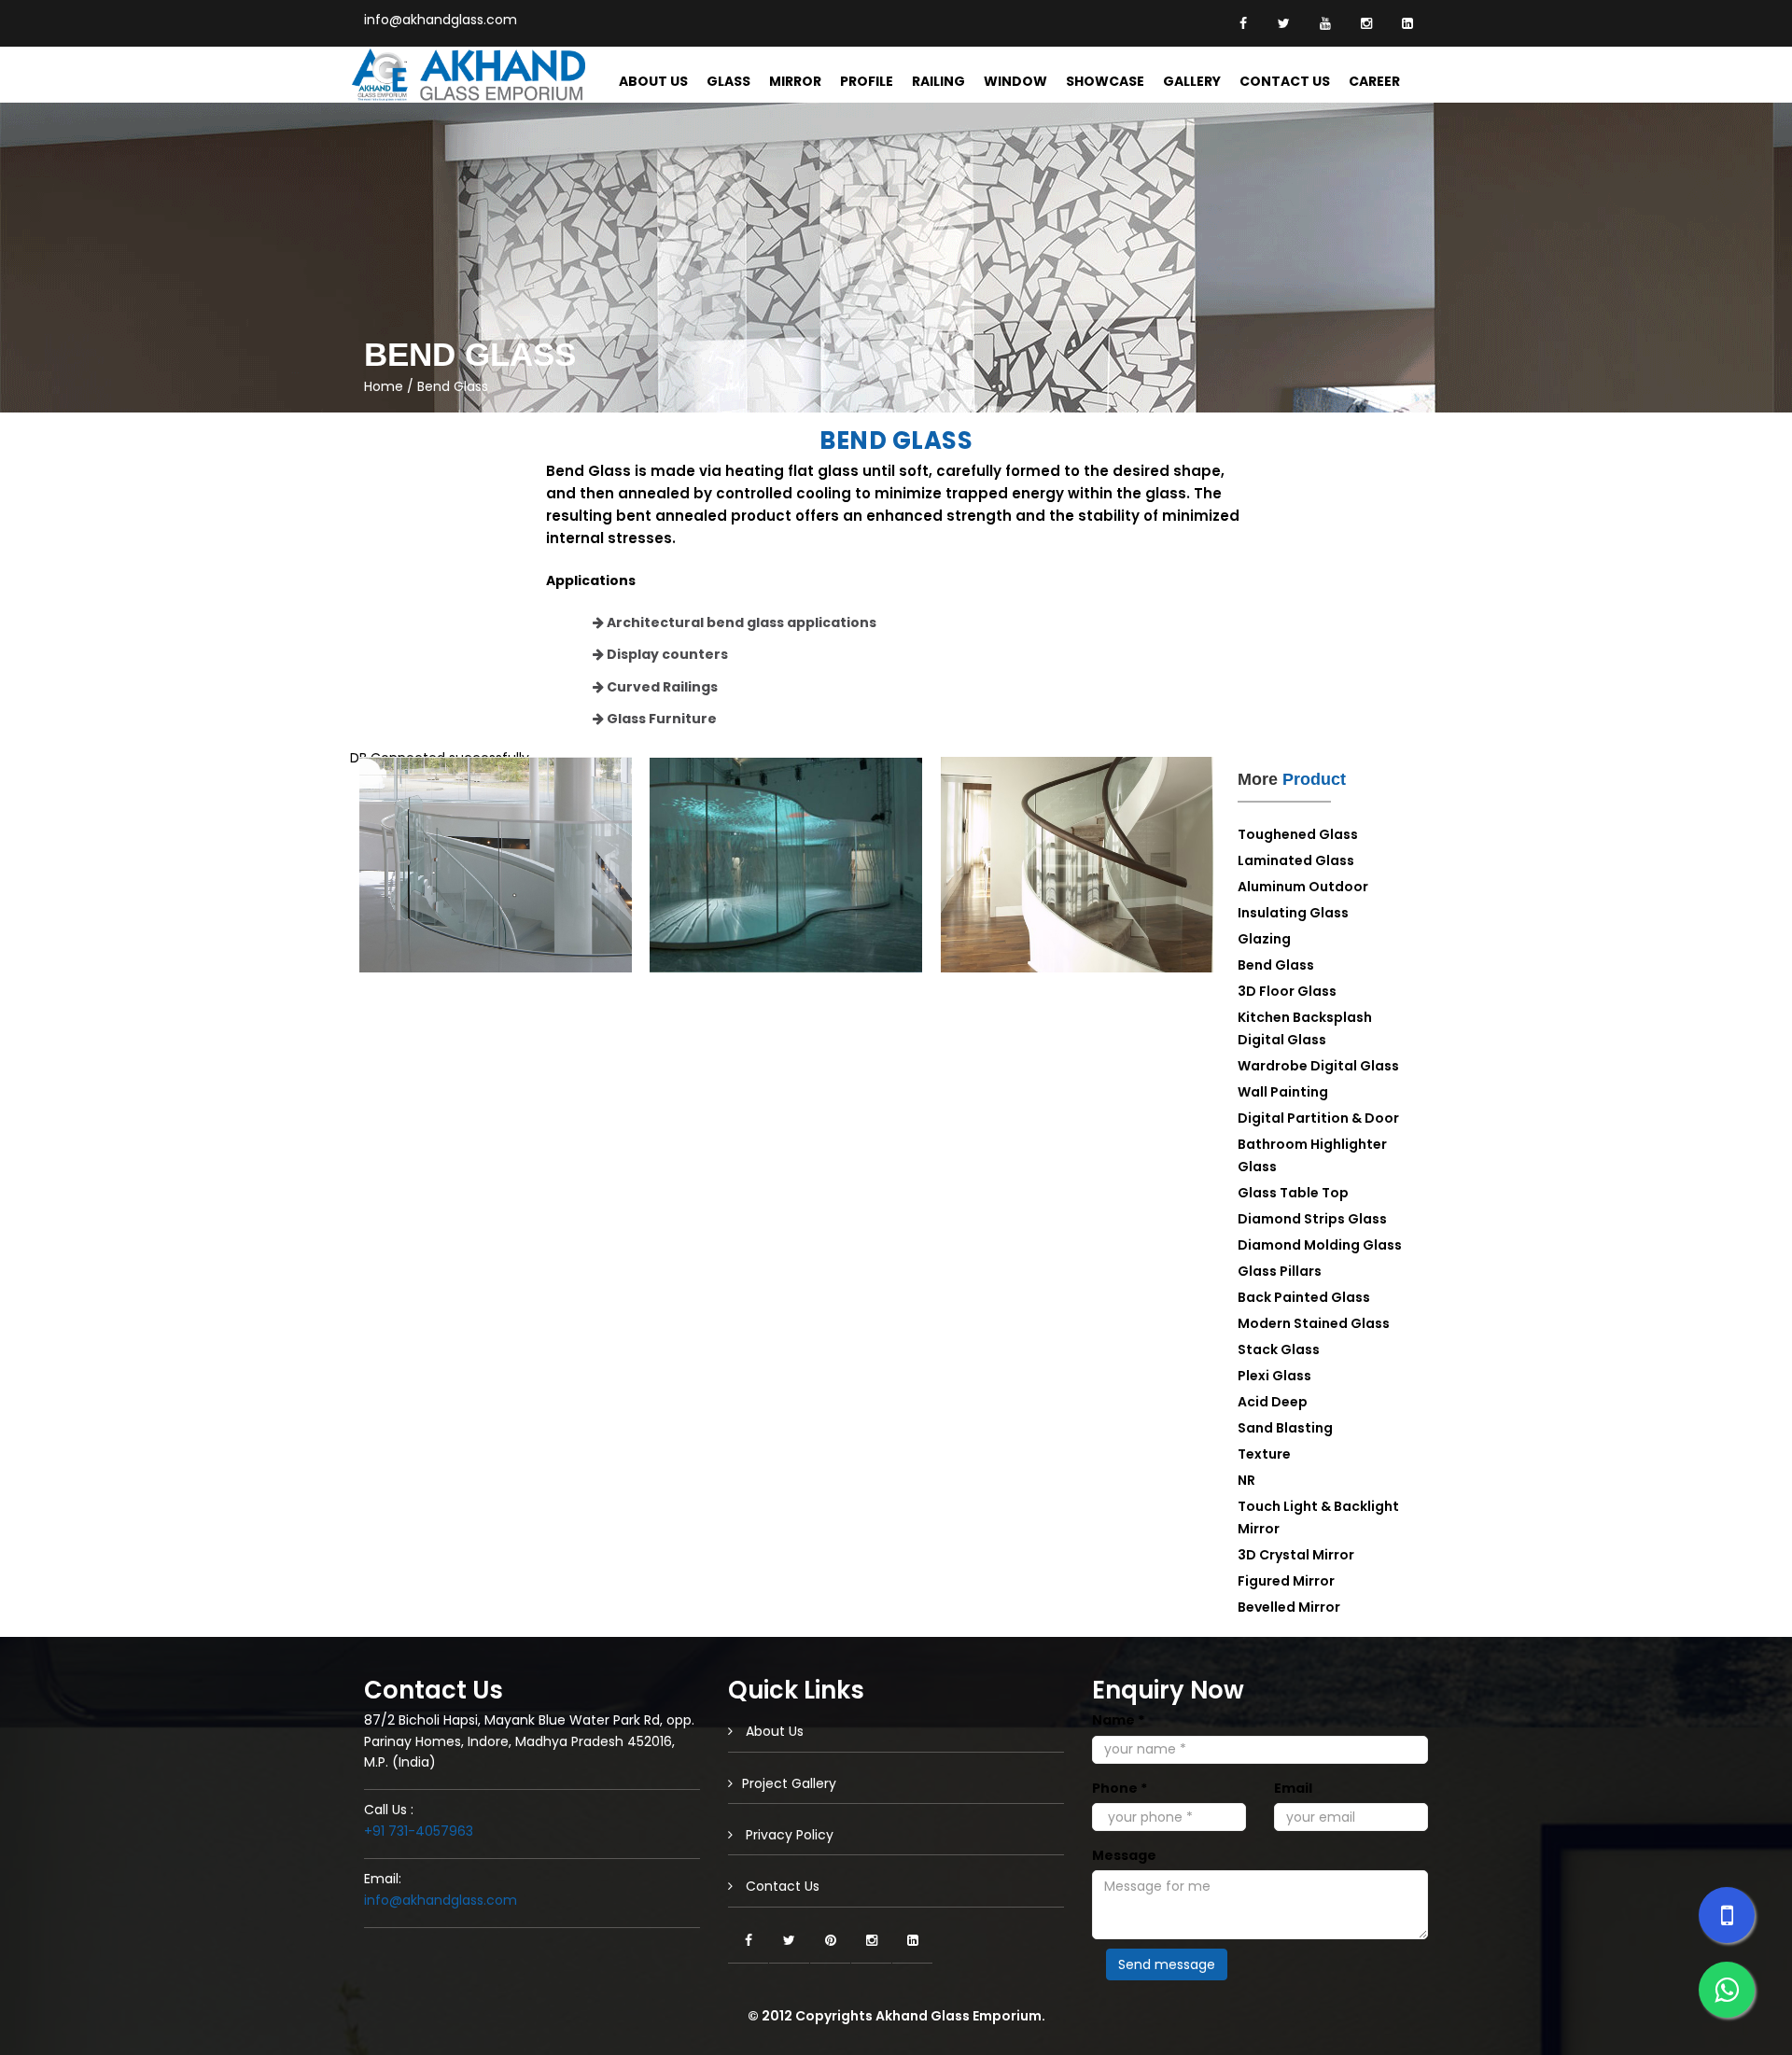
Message (1124, 1855)
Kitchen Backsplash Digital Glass (1305, 1028)
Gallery (1192, 81)
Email (1293, 1788)
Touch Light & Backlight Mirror (1318, 1517)
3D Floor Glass (1287, 991)
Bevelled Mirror (1289, 1607)
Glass (728, 81)
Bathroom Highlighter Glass (1312, 1155)
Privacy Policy (788, 1835)
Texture (1264, 1454)
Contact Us (1285, 81)
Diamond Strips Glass (1312, 1219)
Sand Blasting (1285, 1428)
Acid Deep (1273, 1402)
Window (1015, 81)
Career (1374, 81)
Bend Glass (1276, 965)
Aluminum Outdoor (1303, 887)
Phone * (1120, 1788)
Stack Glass (1279, 1349)
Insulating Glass (1293, 913)
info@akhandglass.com (441, 20)
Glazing (1264, 939)
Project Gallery (789, 1783)
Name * (1118, 1720)
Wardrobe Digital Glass (1318, 1066)
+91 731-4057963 (419, 1831)
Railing (938, 81)
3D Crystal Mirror (1296, 1555)
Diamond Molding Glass (1320, 1245)
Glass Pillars (1280, 1271)
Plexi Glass (1274, 1376)
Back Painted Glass (1304, 1297)
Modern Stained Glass (1314, 1323)
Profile (867, 81)
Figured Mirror (1286, 1581)
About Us (653, 81)
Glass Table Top (1293, 1193)
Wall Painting (1283, 1092)
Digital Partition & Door (1318, 1118)
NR (1246, 1480)
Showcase (1105, 81)
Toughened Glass (1298, 834)
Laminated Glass (1296, 860)
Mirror (795, 81)
